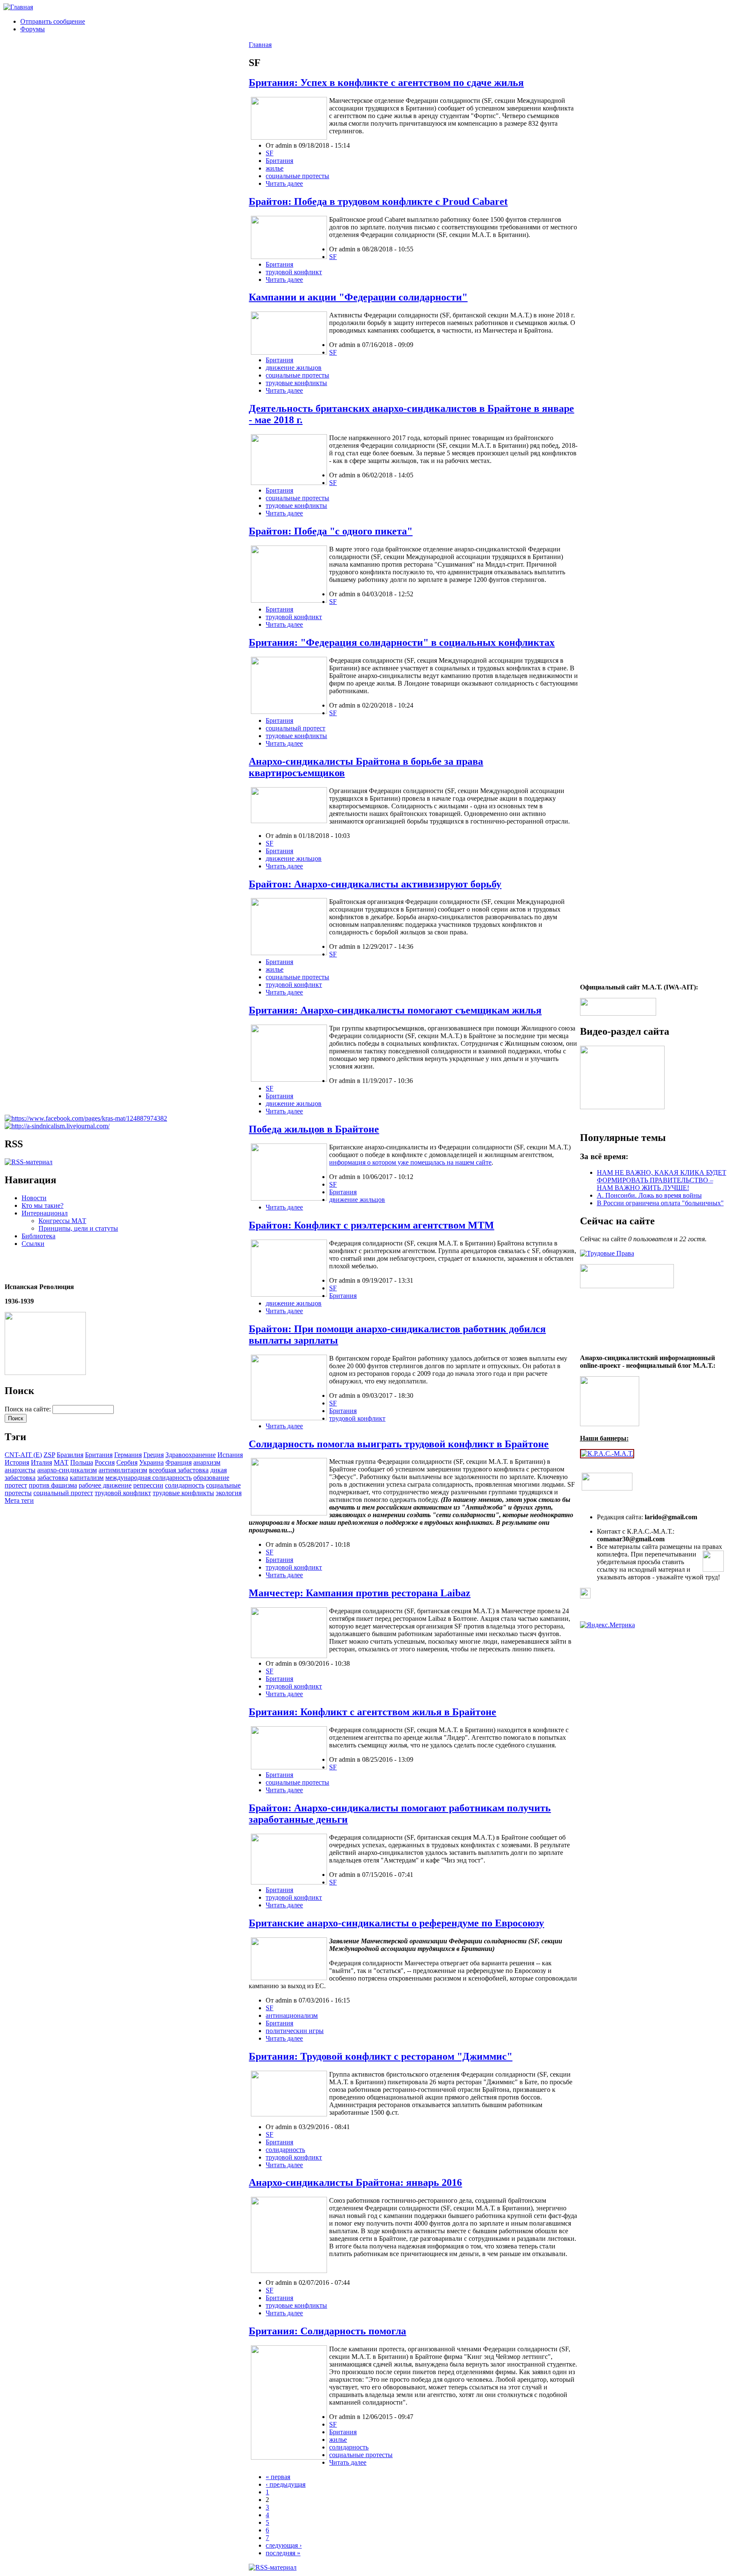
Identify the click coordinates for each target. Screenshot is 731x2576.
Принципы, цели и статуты (78, 1228)
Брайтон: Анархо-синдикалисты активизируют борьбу (375, 884)
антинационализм (292, 2015)
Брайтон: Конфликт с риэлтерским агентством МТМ (371, 1225)
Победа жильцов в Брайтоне (314, 1129)
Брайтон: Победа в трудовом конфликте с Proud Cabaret (378, 201)
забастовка (53, 1478)
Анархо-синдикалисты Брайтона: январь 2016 (355, 2182)
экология (229, 1493)
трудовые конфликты (183, 1493)
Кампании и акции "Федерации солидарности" (358, 297)
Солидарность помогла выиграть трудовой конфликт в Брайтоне (399, 1444)
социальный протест (63, 1493)
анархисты (20, 1470)
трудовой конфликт (123, 1493)
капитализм (87, 1478)
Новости (34, 1198)
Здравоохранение (191, 1455)
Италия (41, 1462)
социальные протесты (297, 176)
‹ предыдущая (286, 2484)
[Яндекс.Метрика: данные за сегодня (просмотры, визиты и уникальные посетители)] (607, 1625)
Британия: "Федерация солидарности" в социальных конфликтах (402, 642)
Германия (128, 1455)
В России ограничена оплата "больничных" (660, 1203)
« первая (278, 2477)
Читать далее (284, 183)
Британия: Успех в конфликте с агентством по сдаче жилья (386, 83)
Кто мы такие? (43, 1205)
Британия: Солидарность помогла (327, 2331)
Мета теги (19, 1500)
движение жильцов (294, 368)
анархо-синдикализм (67, 1470)
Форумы (33, 29)
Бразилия (70, 1455)
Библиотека (38, 1236)
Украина (151, 1462)
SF (269, 153)
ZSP (49, 1455)
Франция (179, 1462)
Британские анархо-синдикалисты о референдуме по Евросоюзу (396, 1923)
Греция (154, 1455)
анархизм (207, 1462)
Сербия (127, 1462)
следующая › (284, 2545)
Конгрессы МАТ (62, 1221)
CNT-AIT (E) (23, 1455)
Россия (105, 1462)
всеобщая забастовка (179, 1470)
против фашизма (53, 1485)
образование (211, 1478)
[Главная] (18, 7)
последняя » (283, 2553)
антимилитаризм (123, 1470)
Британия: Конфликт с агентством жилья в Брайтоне (372, 1712)
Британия (99, 1455)
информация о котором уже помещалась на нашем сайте (410, 1162)
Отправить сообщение (53, 21)
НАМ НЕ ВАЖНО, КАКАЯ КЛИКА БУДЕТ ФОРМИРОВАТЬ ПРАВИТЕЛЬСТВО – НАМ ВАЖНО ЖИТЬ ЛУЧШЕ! (662, 1180)
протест (16, 1485)
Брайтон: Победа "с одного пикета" (331, 531)
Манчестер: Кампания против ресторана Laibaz (360, 1593)
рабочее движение (105, 1485)
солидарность (185, 1485)
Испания (230, 1455)
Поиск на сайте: (29, 1409)
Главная (260, 45)
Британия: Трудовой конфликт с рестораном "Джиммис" (381, 2056)
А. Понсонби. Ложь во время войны (649, 1195)
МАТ (61, 1462)
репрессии (148, 1485)
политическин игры (295, 2031)
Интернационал (45, 1213)
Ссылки (33, 1244)
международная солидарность (148, 1478)
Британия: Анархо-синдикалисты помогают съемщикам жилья (395, 1010)
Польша (82, 1462)
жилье (275, 168)
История (17, 1462)
